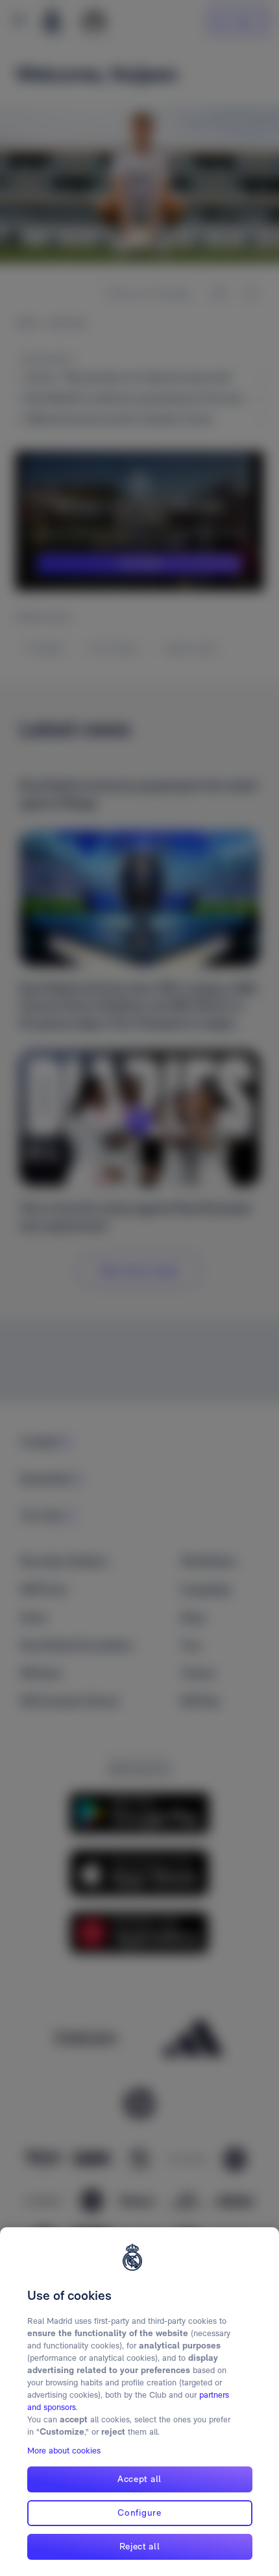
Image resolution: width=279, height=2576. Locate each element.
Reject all (140, 2546)
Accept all (139, 2479)
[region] (139, 2402)
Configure (139, 2512)
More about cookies (64, 2451)
